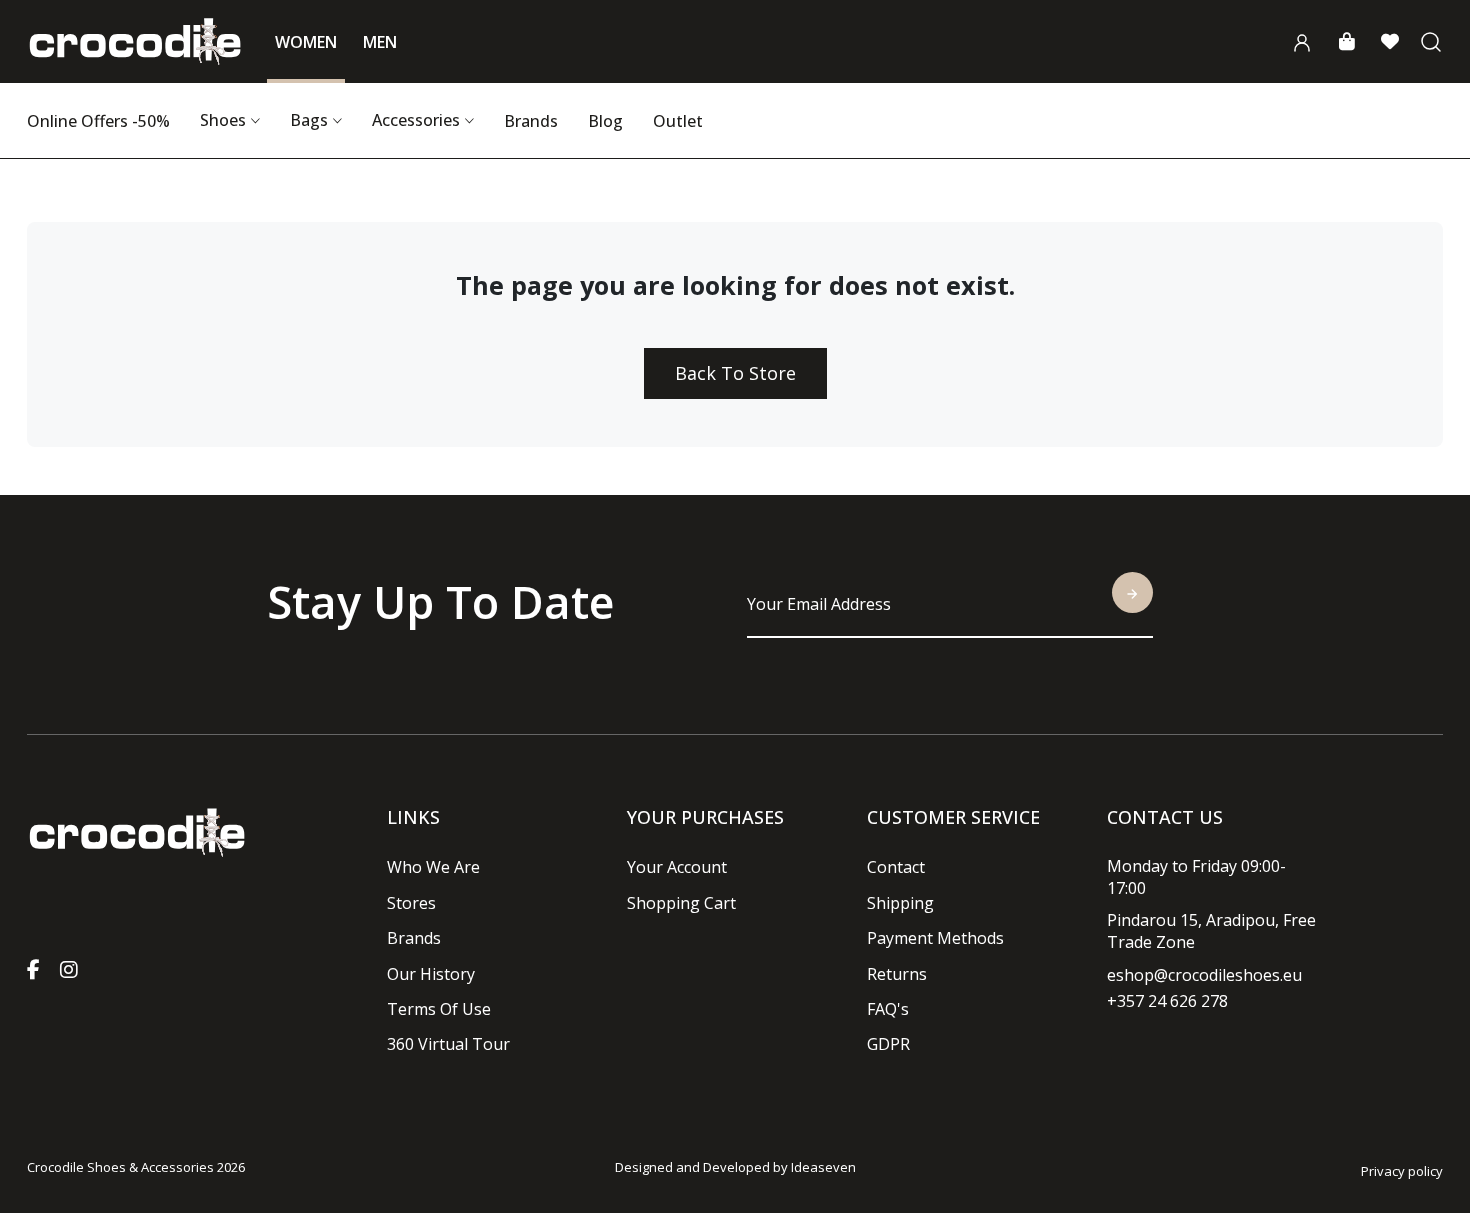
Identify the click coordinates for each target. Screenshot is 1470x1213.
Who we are (433, 867)
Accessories (416, 120)
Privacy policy (1402, 1171)
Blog (605, 121)
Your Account (677, 867)
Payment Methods (935, 938)
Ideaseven (823, 1167)
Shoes (223, 120)
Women (306, 42)
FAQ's (888, 1009)
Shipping (900, 903)
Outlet (678, 121)
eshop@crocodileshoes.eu (1204, 975)
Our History (431, 974)
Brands (531, 121)
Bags (309, 120)
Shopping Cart (681, 903)
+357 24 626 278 (1167, 1001)
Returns (897, 974)
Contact (896, 867)
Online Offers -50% (98, 121)
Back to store (735, 373)
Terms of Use (439, 1009)
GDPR (888, 1044)
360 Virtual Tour (448, 1044)
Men (380, 42)
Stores (411, 903)
